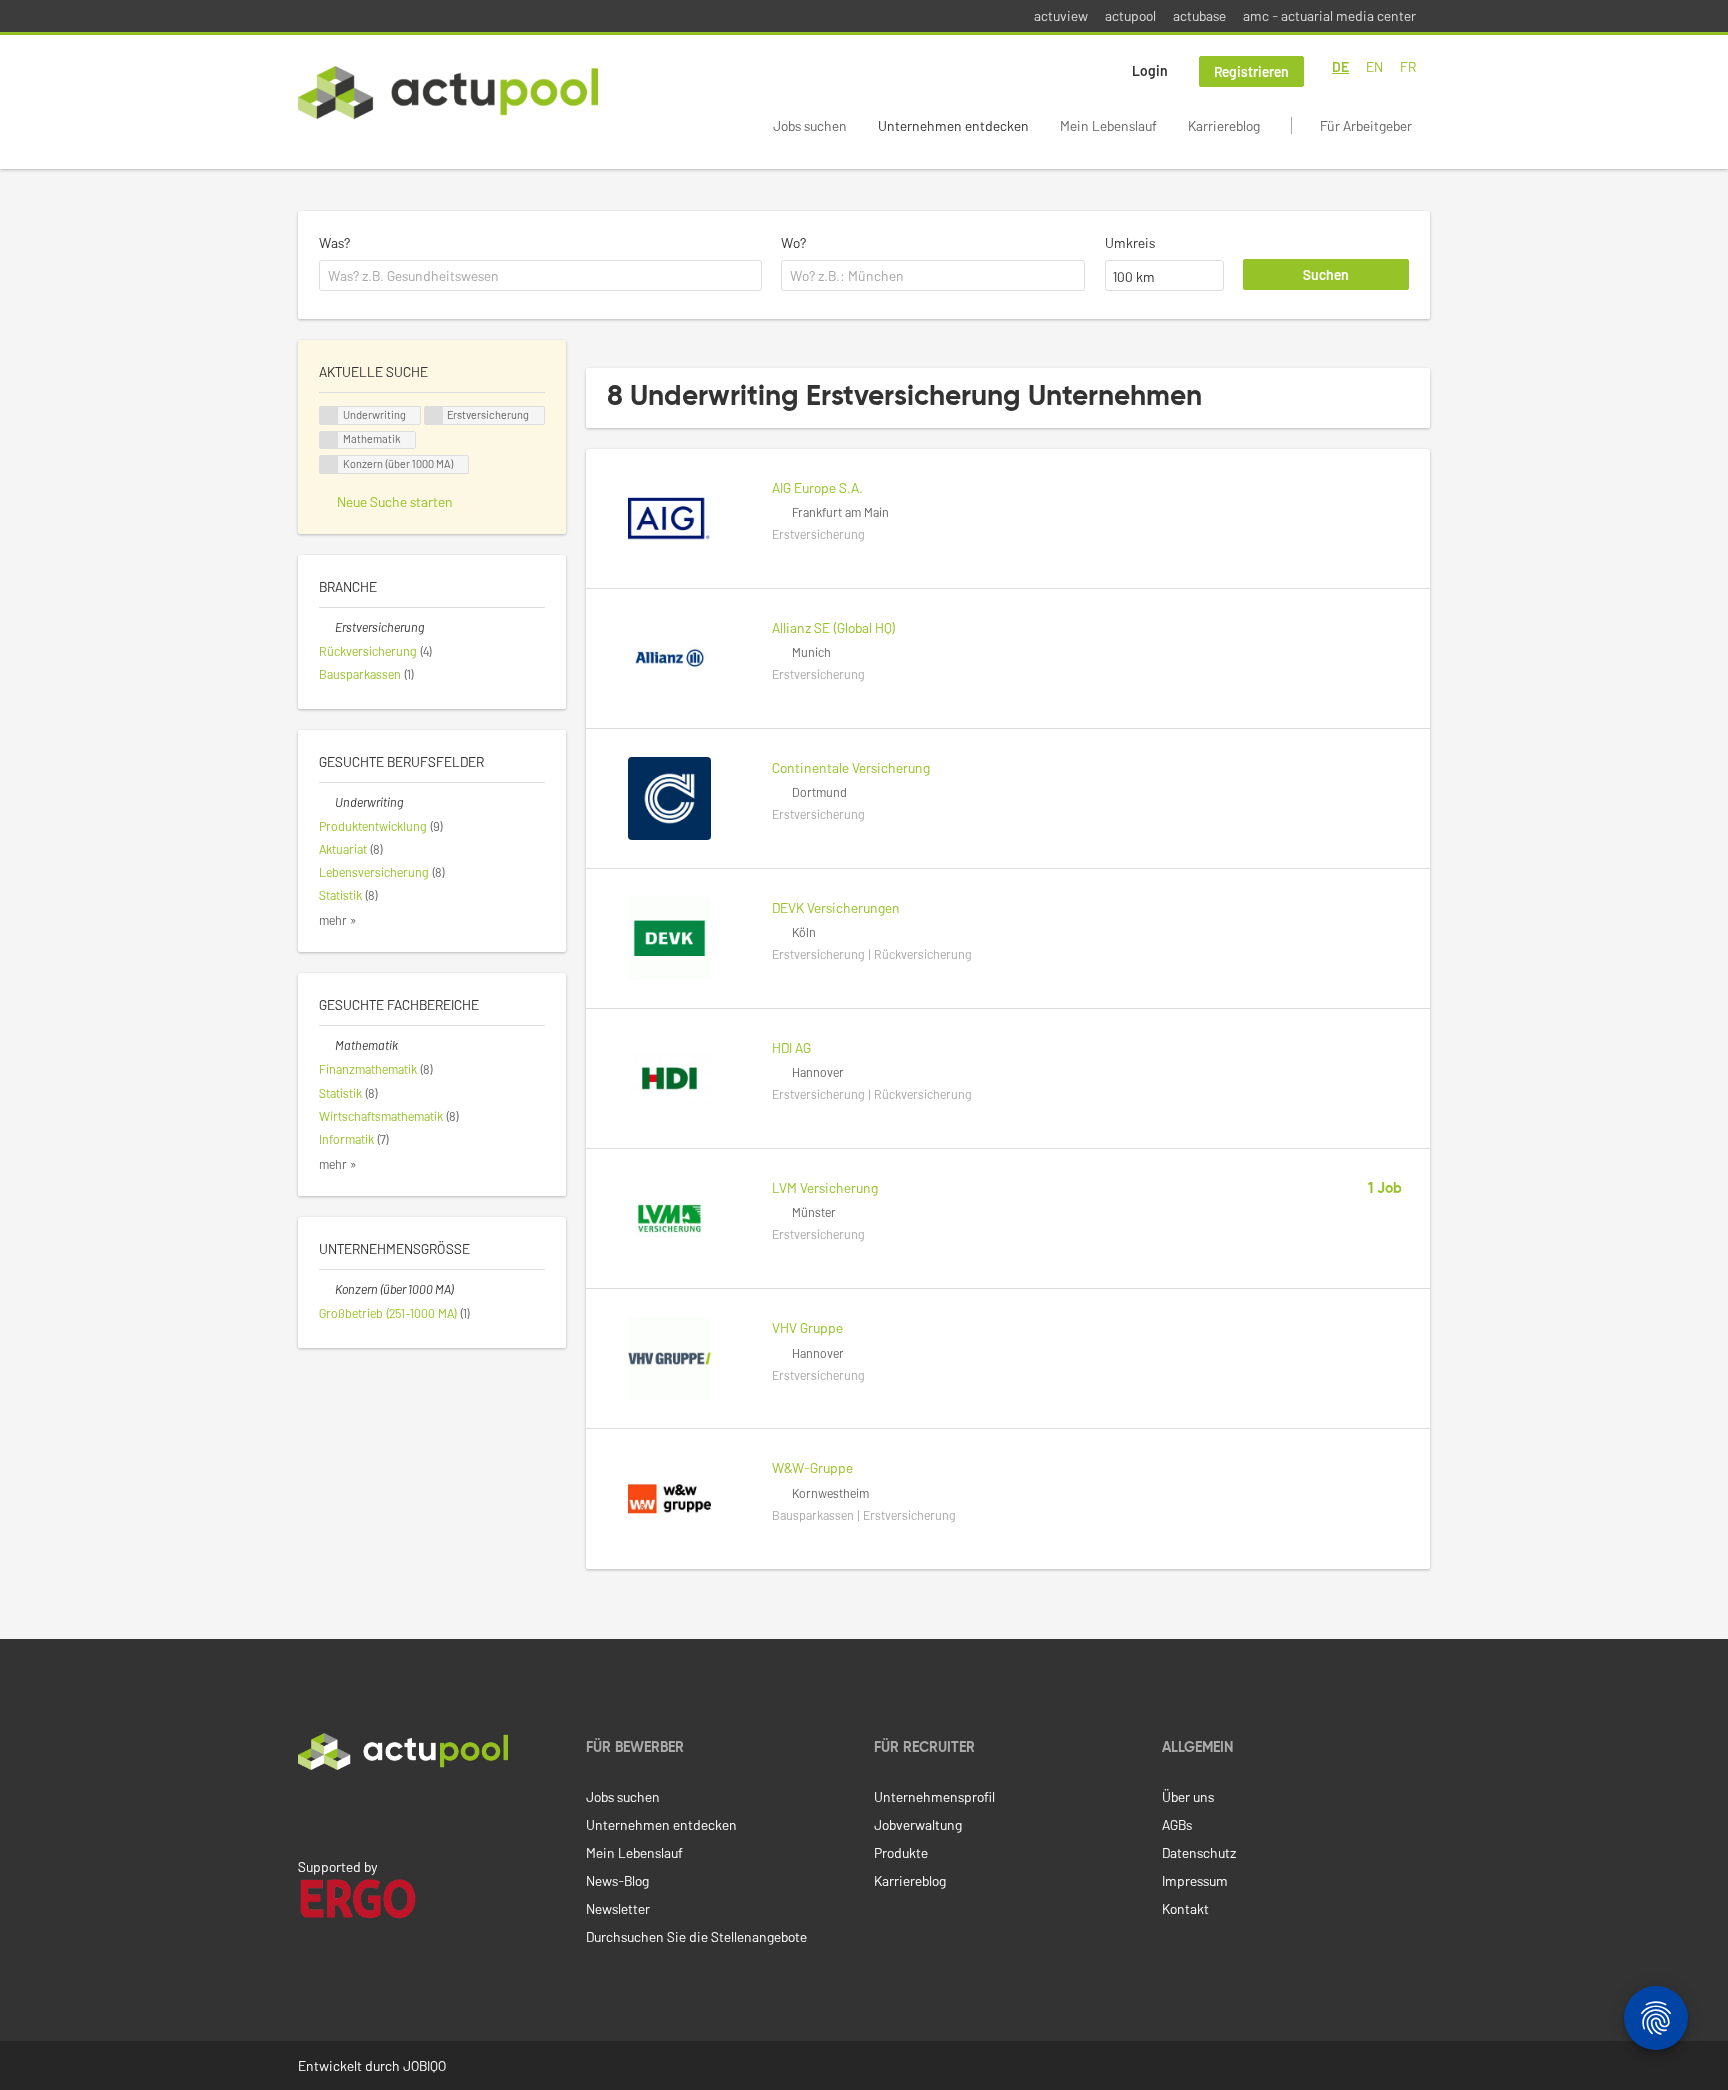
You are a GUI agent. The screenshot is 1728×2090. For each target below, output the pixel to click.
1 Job (1385, 1189)
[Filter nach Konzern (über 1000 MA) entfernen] (327, 1289)
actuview (1061, 15)
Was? (334, 242)
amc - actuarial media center (1329, 15)
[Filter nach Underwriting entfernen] (327, 802)
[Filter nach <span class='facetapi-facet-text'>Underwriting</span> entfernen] (329, 415)
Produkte (901, 1852)
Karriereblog (1224, 125)
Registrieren (1251, 71)
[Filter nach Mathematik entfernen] (327, 1045)
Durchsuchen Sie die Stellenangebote (696, 1936)
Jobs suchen (810, 125)
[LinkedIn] (309, 1812)
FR (1408, 66)
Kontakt (1185, 1908)
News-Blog (617, 1880)
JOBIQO (424, 2065)
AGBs (1177, 1824)
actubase (1199, 15)
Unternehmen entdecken (953, 125)
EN (1374, 66)
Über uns (1188, 1796)
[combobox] (540, 276)
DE (1340, 66)
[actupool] (448, 92)
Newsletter (618, 1908)
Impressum (1195, 1880)
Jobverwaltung (918, 1824)
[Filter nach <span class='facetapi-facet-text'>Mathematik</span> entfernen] (329, 440)
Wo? (793, 242)
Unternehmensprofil (934, 1796)
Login (1150, 70)
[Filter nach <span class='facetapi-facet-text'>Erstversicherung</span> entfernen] (434, 415)
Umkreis (1130, 242)
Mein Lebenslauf (1108, 125)
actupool (1130, 15)
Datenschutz (1199, 1852)
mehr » (338, 920)
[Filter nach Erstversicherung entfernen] (327, 627)
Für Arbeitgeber (1366, 125)
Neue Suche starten (395, 501)
